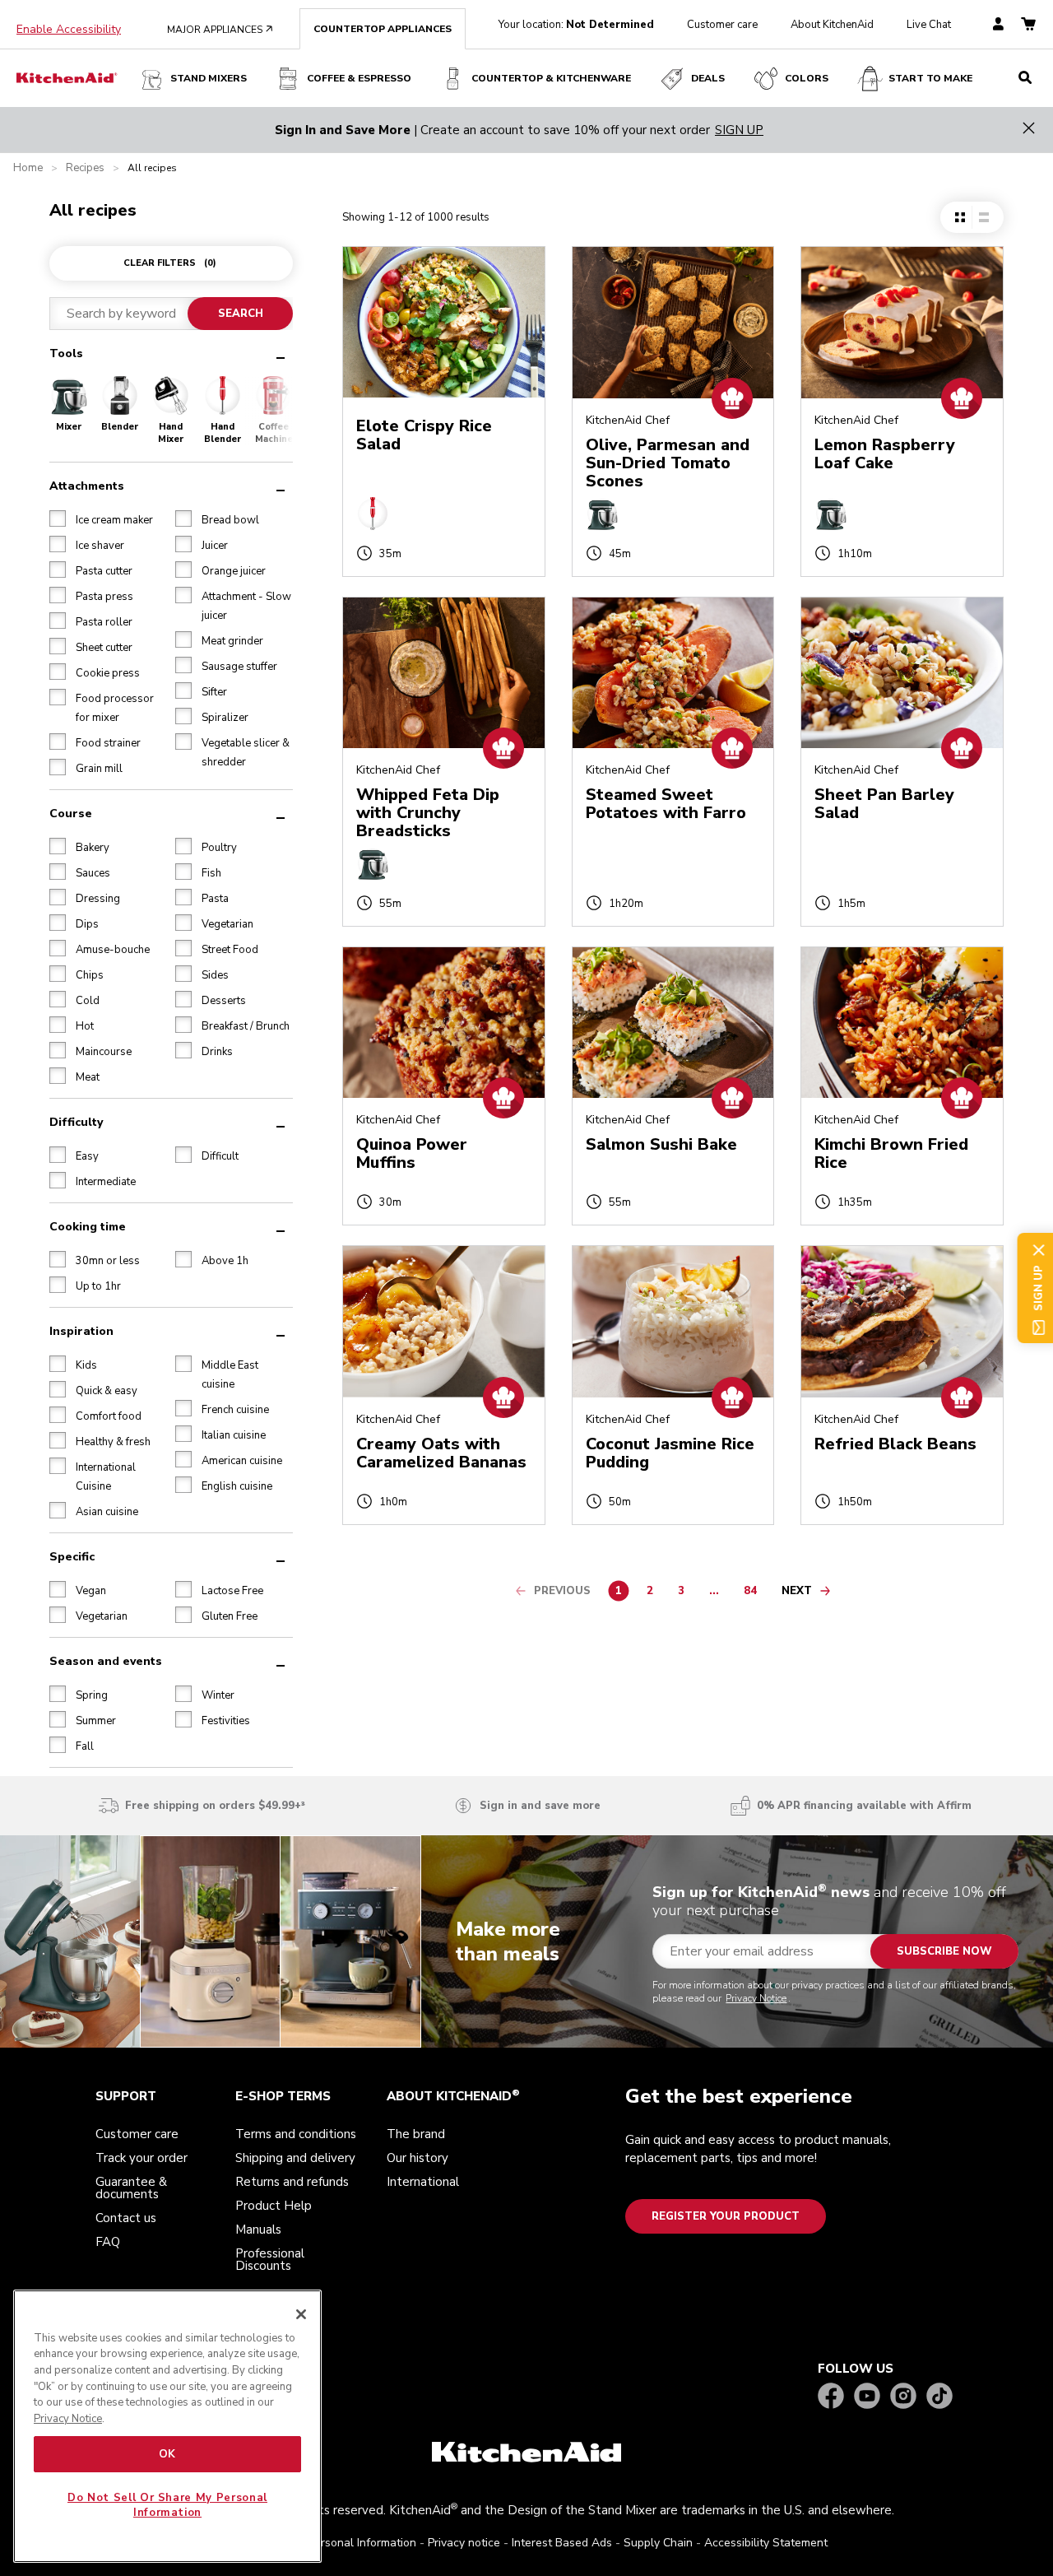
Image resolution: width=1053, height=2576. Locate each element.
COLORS (807, 78)
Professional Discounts (270, 2260)
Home (28, 168)
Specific (72, 1557)
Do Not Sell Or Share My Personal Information (167, 2505)
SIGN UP (739, 130)
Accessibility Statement (766, 2543)
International (423, 2182)
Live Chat (929, 25)
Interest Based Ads (562, 2543)
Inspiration (81, 1331)
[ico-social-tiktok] (939, 2397)
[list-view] (983, 217)
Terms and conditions (296, 2134)
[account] (998, 25)
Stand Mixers (209, 78)
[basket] (1028, 25)
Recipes (85, 168)
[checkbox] (58, 518)
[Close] (301, 2314)
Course (71, 814)
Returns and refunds (292, 2182)
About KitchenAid (832, 25)
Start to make (930, 78)
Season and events (106, 1661)
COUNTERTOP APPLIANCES (383, 29)
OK (167, 2454)
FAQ (108, 2242)
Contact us (126, 2218)
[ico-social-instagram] (903, 2397)
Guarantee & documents (131, 2188)
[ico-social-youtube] (867, 2397)
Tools (66, 353)
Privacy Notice (756, 1998)
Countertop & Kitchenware (551, 78)
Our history (417, 2158)
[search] (1025, 78)
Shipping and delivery (295, 2158)
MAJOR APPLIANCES (220, 30)
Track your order (141, 2158)
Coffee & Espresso (359, 78)
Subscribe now (944, 1951)
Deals (708, 78)
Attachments (87, 486)
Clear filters (170, 263)
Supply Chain (658, 2543)
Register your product (726, 2216)
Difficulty (76, 1122)
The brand (416, 2134)
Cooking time (88, 1227)
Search (241, 314)
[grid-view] (960, 217)
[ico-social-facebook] (831, 2397)
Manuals (258, 2230)
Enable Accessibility (69, 30)
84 (754, 1593)
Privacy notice (464, 2543)
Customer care (722, 25)
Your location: (576, 25)
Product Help (274, 2206)
